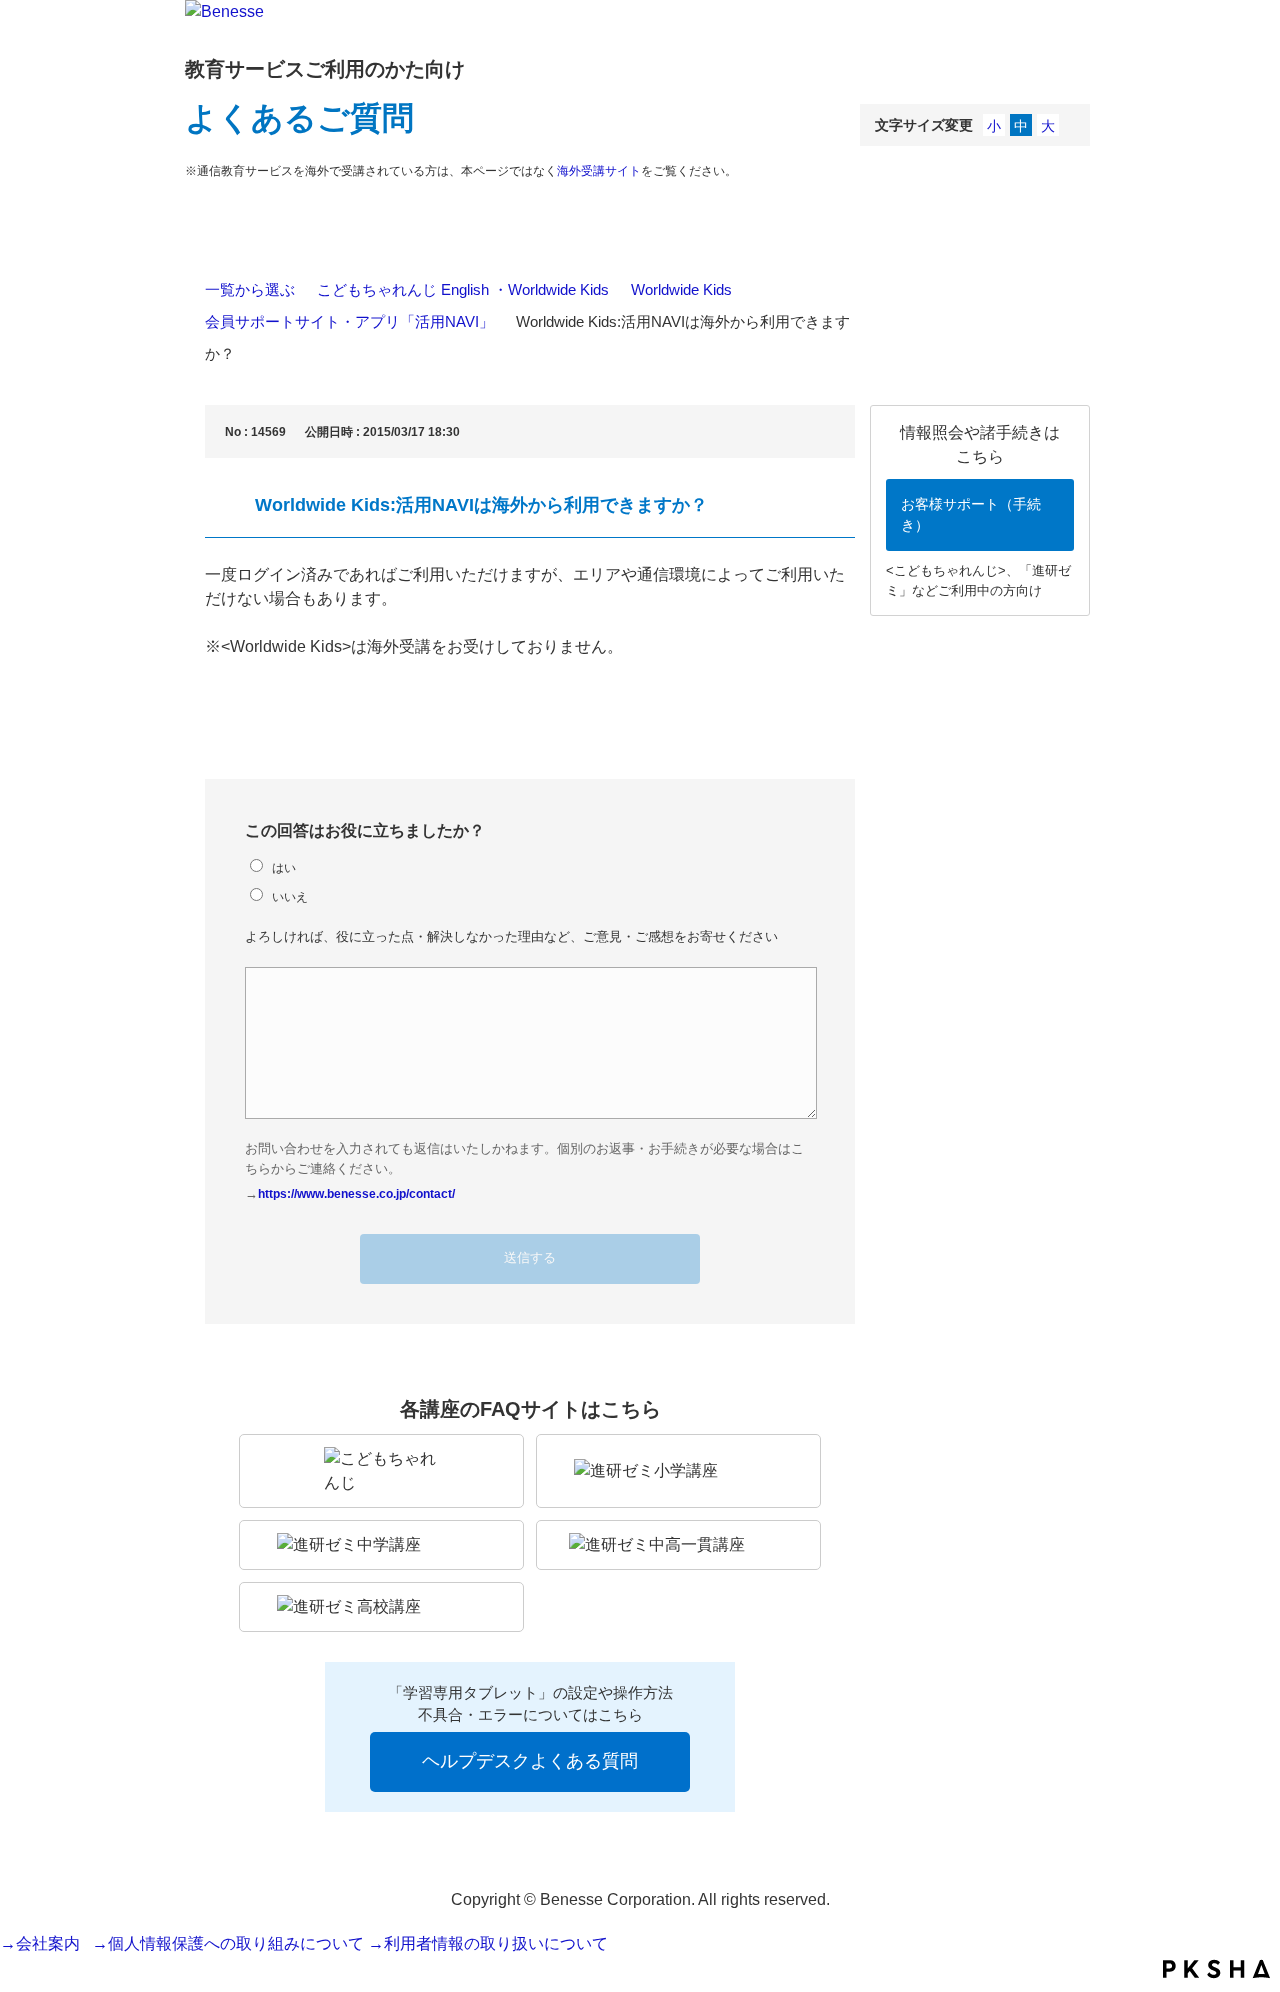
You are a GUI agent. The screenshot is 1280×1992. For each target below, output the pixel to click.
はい (284, 867)
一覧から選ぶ (250, 289)
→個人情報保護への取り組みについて (228, 1943)
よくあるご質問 (299, 118)
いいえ (290, 896)
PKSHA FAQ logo (1216, 1969)
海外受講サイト (599, 171)
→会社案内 (44, 1943)
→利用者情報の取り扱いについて (488, 1943)
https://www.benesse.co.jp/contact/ (356, 1193)
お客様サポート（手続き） (971, 514)
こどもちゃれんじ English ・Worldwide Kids (463, 289)
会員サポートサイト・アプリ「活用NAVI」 (349, 321)
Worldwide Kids (681, 289)
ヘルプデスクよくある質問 (530, 1761)
